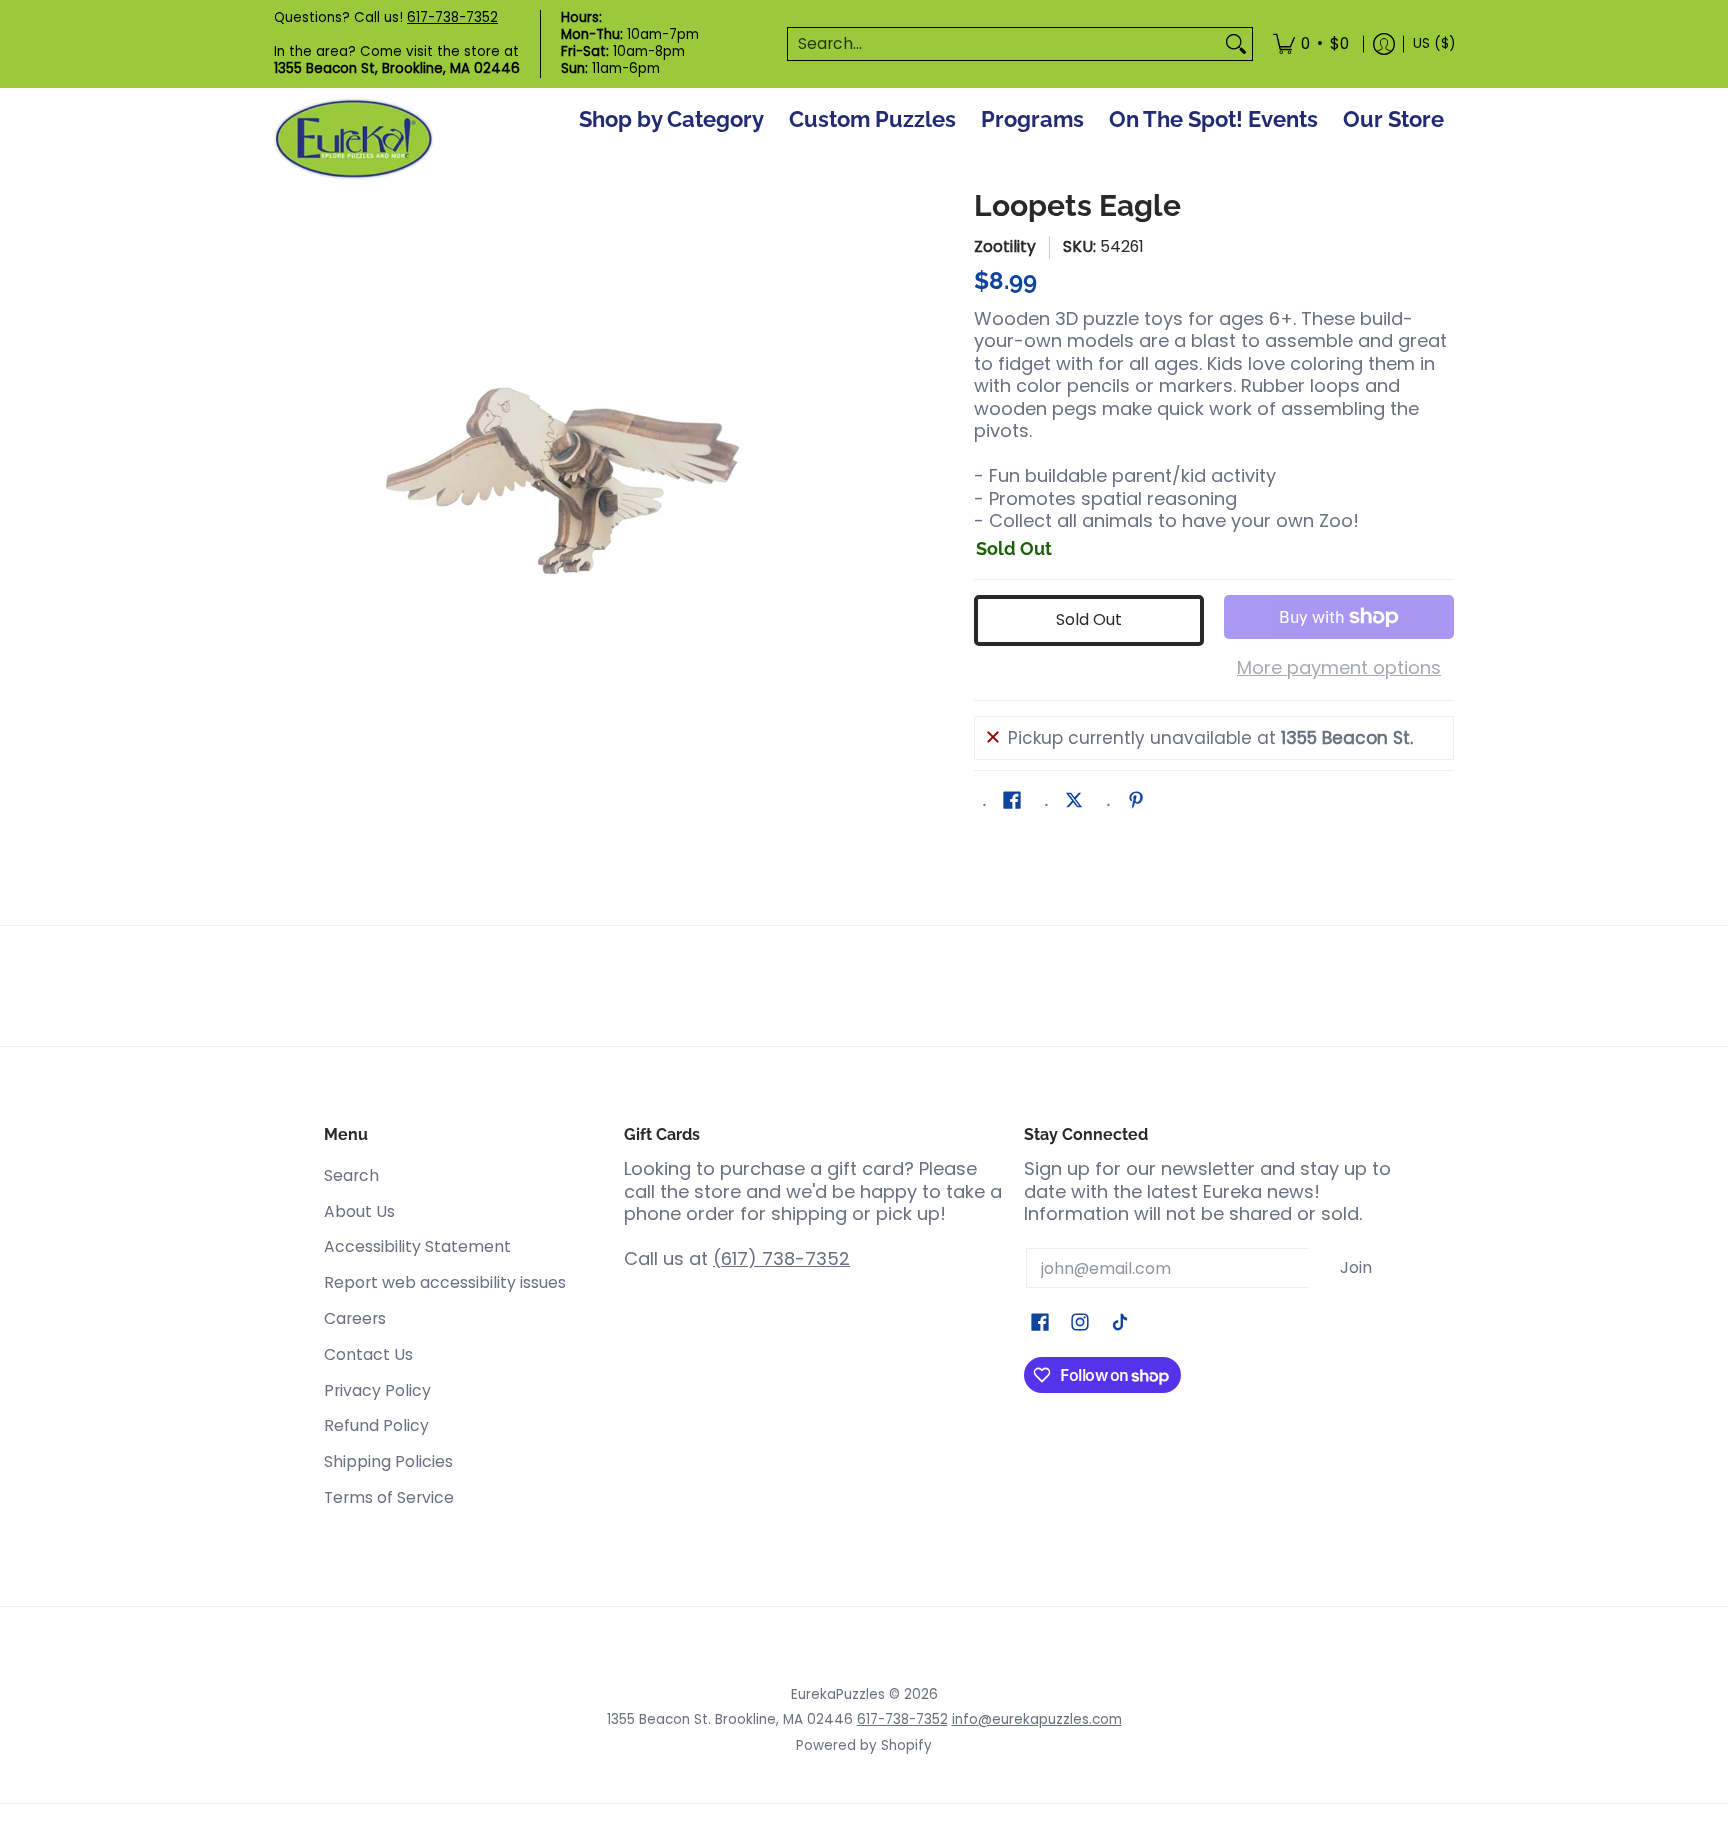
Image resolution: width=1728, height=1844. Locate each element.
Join (1356, 1267)
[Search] (1236, 44)
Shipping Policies (388, 1461)
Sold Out (1089, 619)
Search (351, 1175)
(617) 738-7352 (781, 1258)
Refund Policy (376, 1425)
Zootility (1005, 246)
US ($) (1434, 43)
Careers (355, 1318)
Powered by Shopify (864, 1745)
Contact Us (368, 1354)
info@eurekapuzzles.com (1037, 1719)
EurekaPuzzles (838, 1694)
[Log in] (1384, 44)
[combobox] (1004, 44)
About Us (359, 1211)
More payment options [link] (1339, 668)
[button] (1012, 802)
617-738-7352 (452, 17)
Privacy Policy (377, 1390)
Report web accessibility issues (445, 1282)
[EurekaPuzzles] (354, 139)
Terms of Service (389, 1497)
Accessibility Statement (417, 1246)
